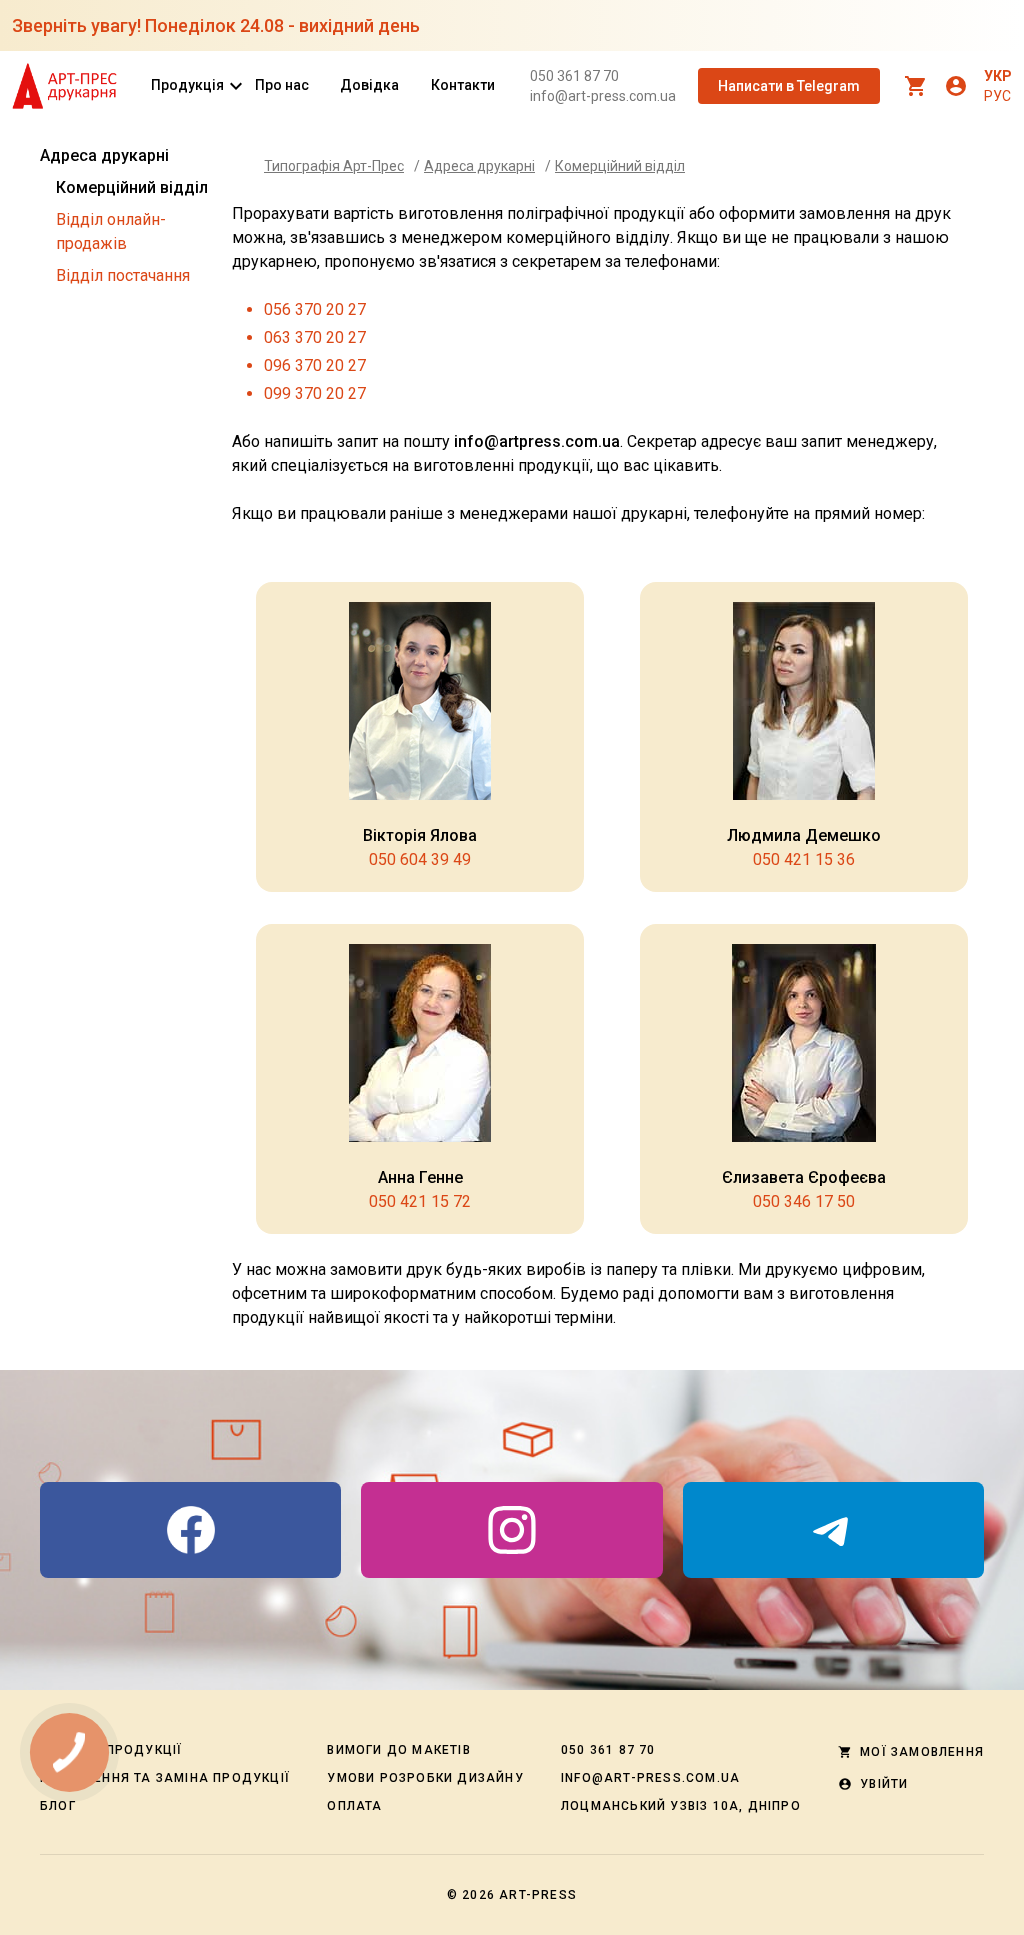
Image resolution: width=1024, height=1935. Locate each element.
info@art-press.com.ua (603, 96)
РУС (997, 96)
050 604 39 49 (420, 859)
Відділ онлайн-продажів (111, 231)
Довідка (369, 85)
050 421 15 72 (420, 1201)
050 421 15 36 (804, 859)
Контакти (463, 85)
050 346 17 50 (804, 1201)
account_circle (956, 86)
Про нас (282, 85)
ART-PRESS (538, 1895)
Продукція (187, 86)
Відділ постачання (123, 275)
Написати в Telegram (789, 86)
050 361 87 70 (574, 76)
